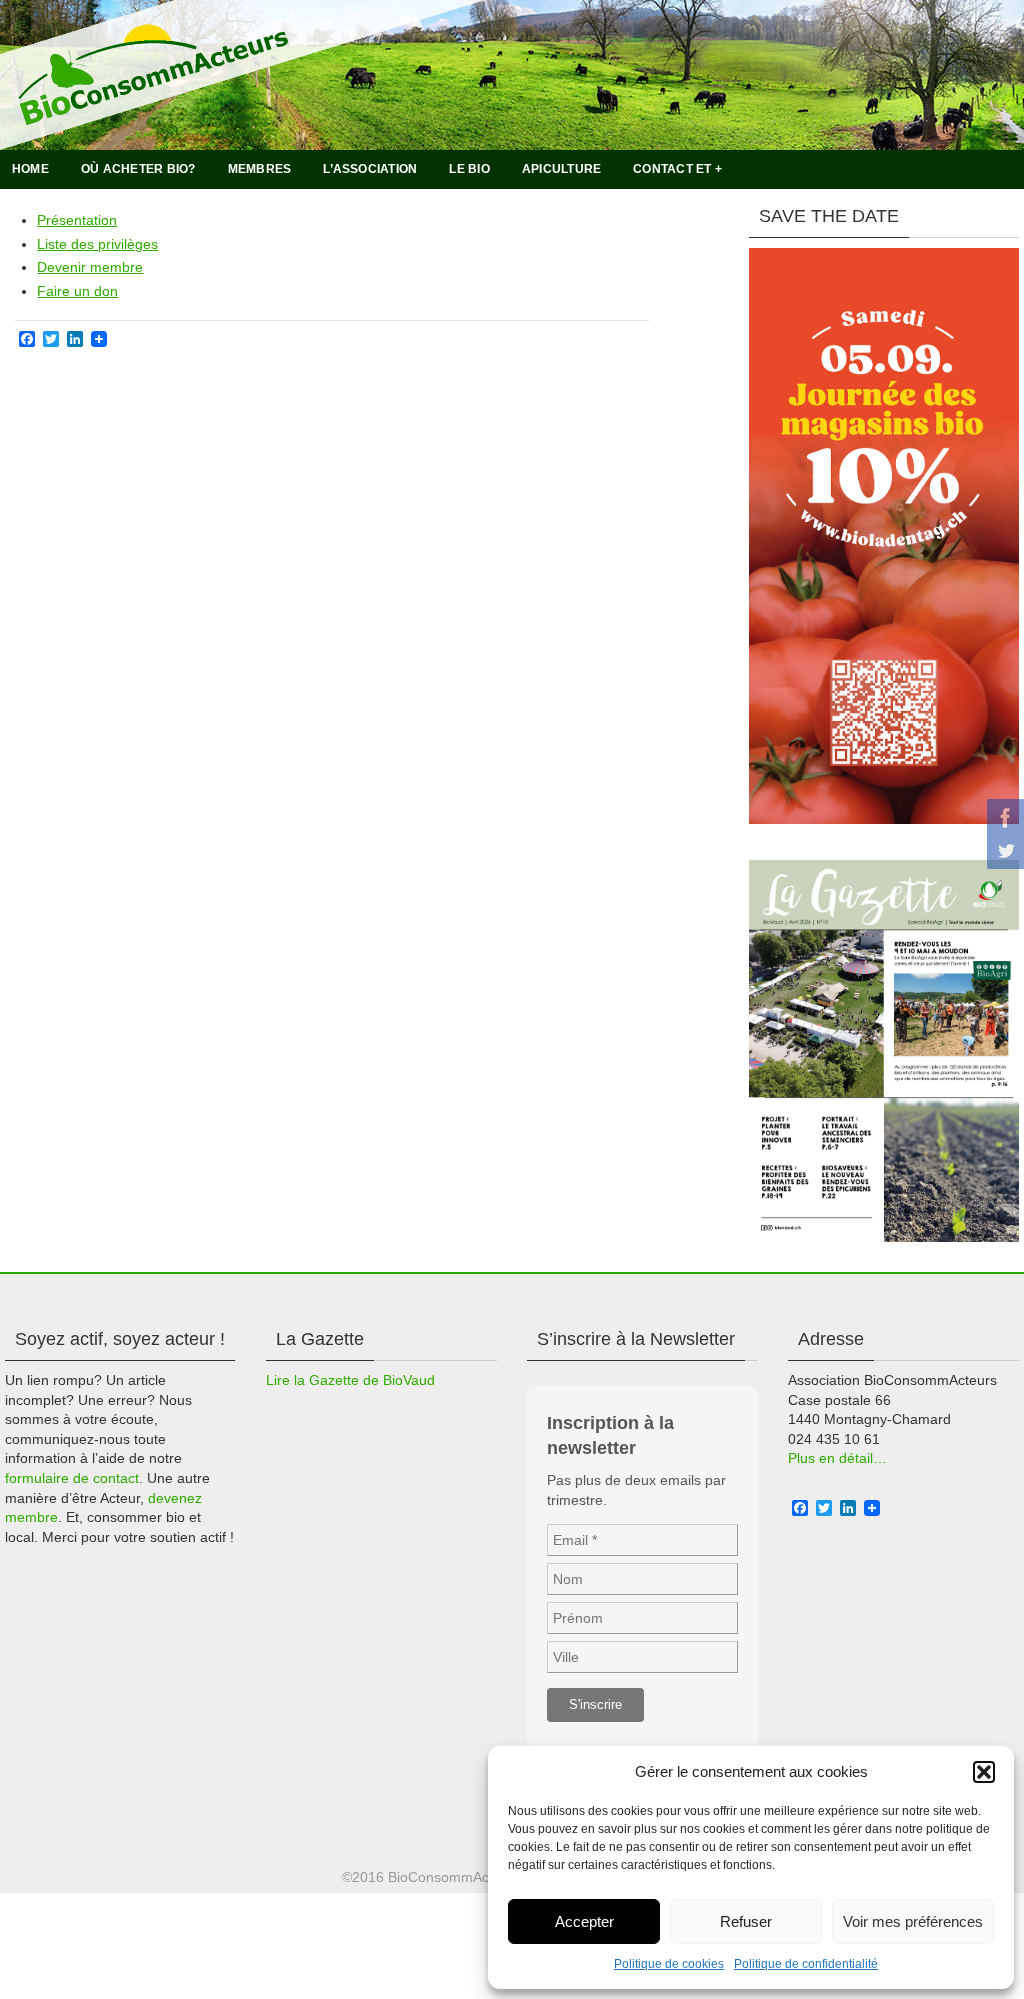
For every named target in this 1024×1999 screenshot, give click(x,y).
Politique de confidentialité (806, 1964)
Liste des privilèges (97, 244)
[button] (984, 1772)
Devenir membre (90, 267)
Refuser (746, 1921)
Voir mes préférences (913, 1921)
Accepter (584, 1921)
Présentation (77, 220)
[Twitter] (1003, 850)
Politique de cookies (669, 1964)
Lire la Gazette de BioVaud (350, 1380)
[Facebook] (1003, 818)
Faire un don (77, 291)
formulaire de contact (72, 1478)
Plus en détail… (837, 1458)
